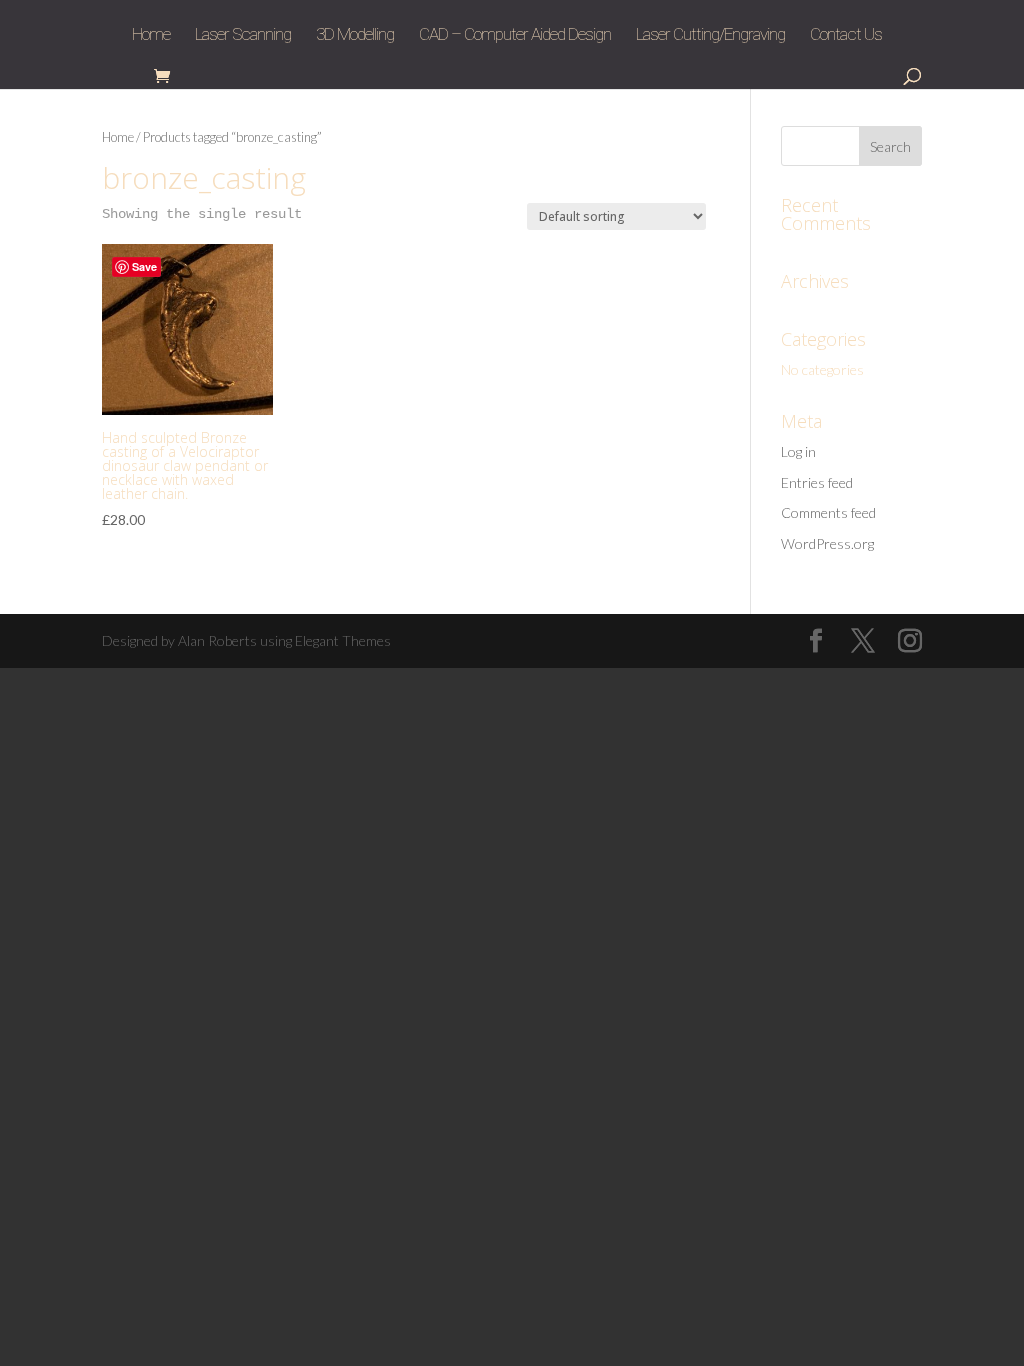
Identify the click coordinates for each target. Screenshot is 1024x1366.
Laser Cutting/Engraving (710, 35)
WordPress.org (827, 543)
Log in (798, 451)
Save (144, 266)
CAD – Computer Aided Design (515, 35)
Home (151, 35)
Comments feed (828, 512)
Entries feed (817, 482)
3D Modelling (355, 35)
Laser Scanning (243, 35)
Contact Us (846, 35)
